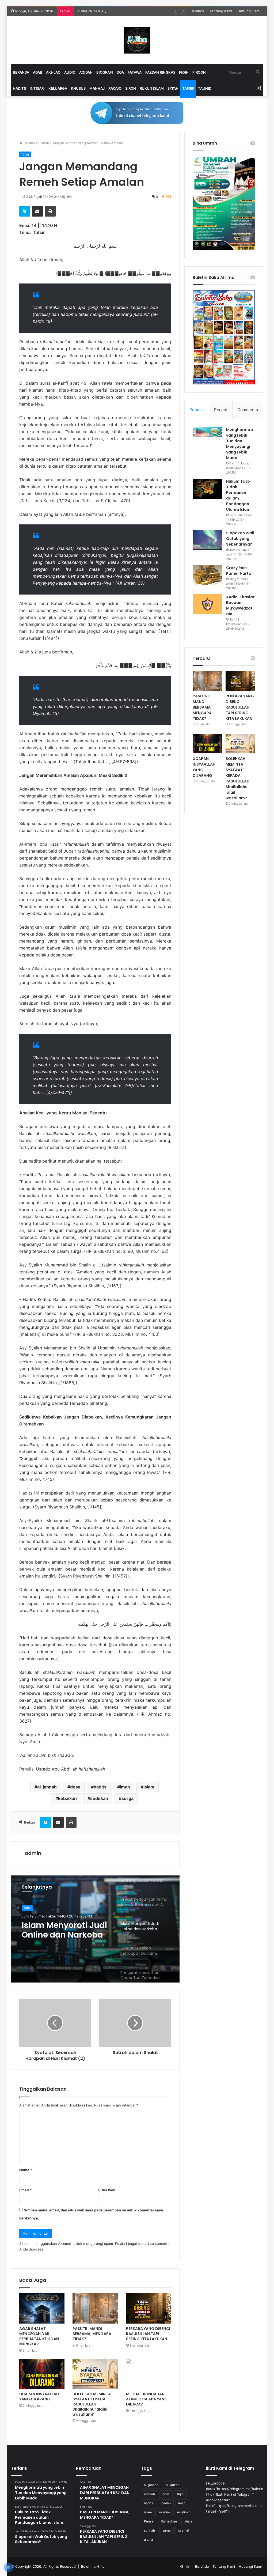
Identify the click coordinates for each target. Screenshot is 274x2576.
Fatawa (135, 72)
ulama (149, 2539)
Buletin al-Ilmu (93, 2566)
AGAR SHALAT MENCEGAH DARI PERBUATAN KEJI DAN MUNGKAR (39, 2336)
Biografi (105, 72)
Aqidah (86, 72)
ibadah (166, 2503)
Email (25, 2190)
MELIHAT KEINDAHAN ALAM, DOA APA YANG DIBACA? (147, 2399)
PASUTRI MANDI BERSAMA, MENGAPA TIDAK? (92, 2334)
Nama (26, 2170)
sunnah (149, 2530)
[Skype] (25, 211)
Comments (248, 410)
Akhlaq (53, 72)
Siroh (131, 88)
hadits (100, 1787)
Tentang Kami (221, 11)
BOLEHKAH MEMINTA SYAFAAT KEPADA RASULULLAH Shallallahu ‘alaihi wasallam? (92, 2404)
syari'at (184, 2530)
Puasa (149, 2521)
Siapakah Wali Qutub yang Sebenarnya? (240, 539)
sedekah (99, 1798)
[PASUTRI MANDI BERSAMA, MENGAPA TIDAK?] (95, 2308)
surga (128, 1798)
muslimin (184, 2512)
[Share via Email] (37, 211)
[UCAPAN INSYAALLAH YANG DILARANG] (42, 2374)
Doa (120, 72)
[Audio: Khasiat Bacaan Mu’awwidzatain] (207, 604)
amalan (149, 2494)
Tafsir (188, 88)
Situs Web (107, 2190)
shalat (189, 2521)
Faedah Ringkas (160, 72)
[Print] (50, 211)
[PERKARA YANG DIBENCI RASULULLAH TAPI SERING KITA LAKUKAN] (149, 2308)
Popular (197, 410)
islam (149, 1787)
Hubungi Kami (249, 11)
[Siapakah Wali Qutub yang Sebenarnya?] (207, 540)
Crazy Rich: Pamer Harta (239, 571)
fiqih (180, 2494)
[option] (95, 1929)
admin (33, 1853)
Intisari (37, 88)
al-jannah (47, 1787)
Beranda (197, 11)
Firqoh (199, 72)
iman (125, 1787)
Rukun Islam (152, 88)
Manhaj (97, 88)
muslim (164, 2512)
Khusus (78, 88)
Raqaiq (115, 88)
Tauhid (205, 88)
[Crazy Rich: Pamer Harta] (207, 575)
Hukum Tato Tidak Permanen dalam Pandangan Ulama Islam (238, 495)
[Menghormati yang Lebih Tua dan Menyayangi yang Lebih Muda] (207, 432)
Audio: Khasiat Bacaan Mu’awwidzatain (240, 605)
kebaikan (67, 1798)
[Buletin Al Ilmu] (137, 40)
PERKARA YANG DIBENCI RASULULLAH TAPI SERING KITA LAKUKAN (133, 11)
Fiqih (184, 72)
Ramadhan (169, 2521)
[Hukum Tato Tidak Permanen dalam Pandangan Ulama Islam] (207, 489)
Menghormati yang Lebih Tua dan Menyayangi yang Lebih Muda (240, 444)
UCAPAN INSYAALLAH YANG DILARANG (39, 2397)
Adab (38, 72)
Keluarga (58, 88)
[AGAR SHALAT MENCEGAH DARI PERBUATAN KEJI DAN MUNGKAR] (42, 2308)
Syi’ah (173, 88)
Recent (221, 410)
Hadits (19, 88)
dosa (75, 1787)
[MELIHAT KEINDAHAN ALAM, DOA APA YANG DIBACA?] (149, 2374)
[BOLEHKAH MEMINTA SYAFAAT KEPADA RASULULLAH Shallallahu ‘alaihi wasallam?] (95, 2374)
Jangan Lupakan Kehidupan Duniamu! (65, 1930)
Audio (70, 72)
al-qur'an (173, 2485)
